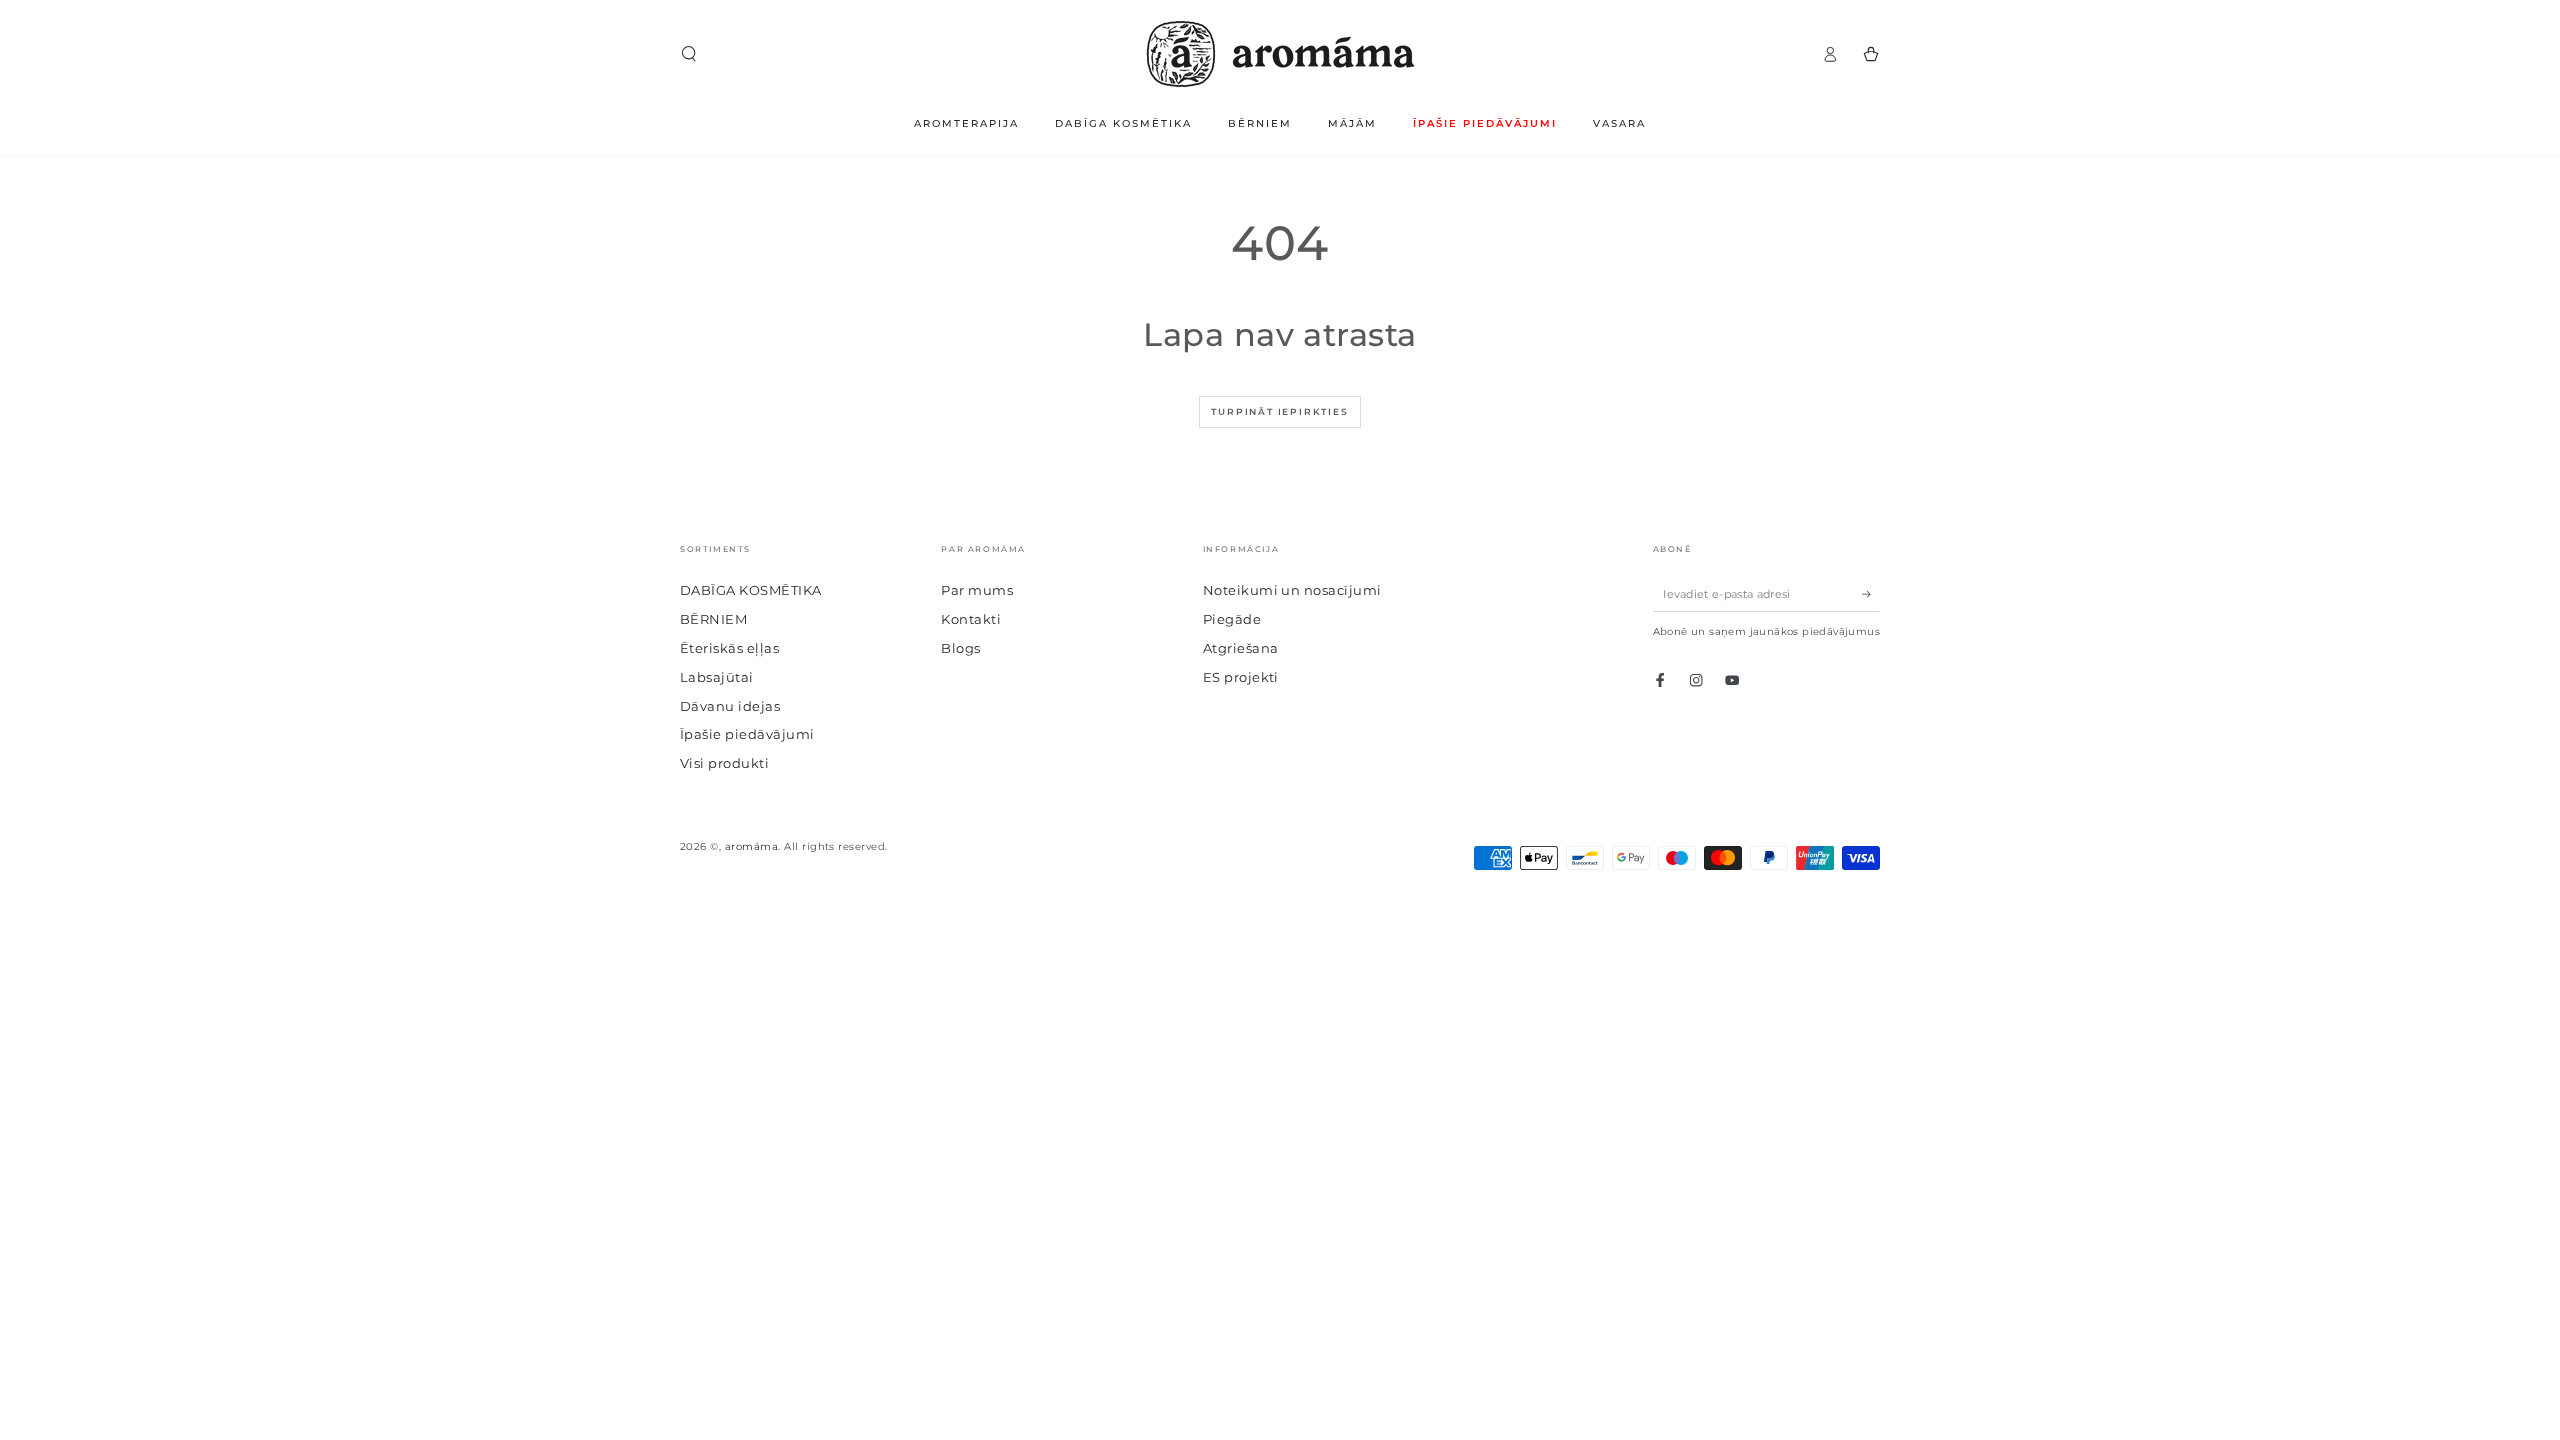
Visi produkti (724, 763)
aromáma (751, 846)
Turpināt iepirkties (1279, 411)
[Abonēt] (1871, 593)
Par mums (977, 590)
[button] (689, 53)
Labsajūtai (717, 677)
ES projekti (1241, 677)
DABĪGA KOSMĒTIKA (751, 590)
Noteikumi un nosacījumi (1292, 590)
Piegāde (1232, 619)
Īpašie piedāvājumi (747, 734)
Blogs (960, 648)
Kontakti (971, 619)
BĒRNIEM (713, 619)
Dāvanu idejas (730, 706)
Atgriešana (1241, 648)
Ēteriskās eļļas (729, 648)
